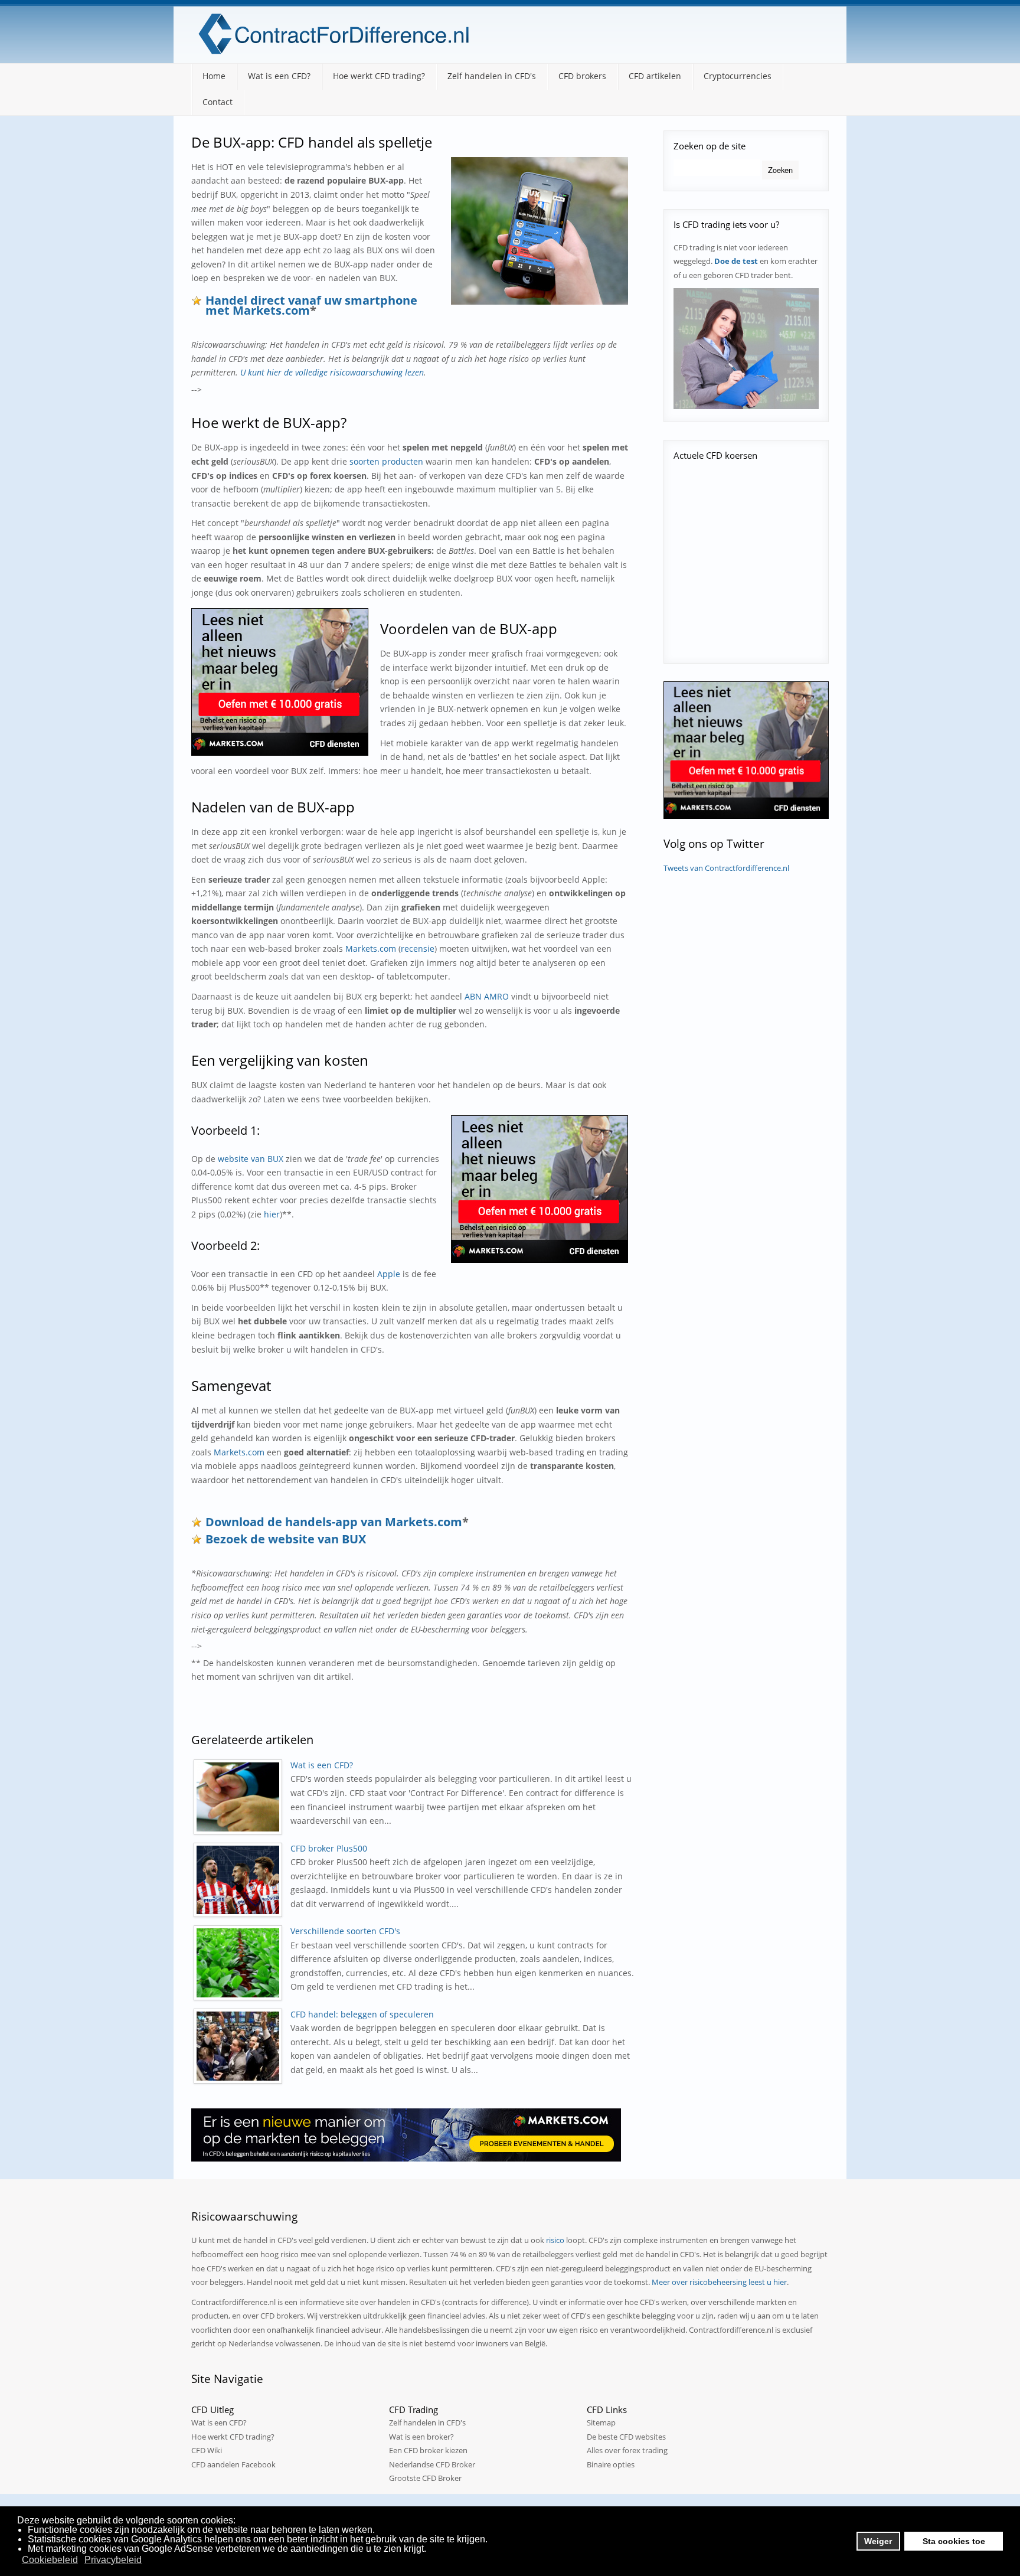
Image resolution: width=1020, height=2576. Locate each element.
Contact (218, 102)
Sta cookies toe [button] (954, 2541)
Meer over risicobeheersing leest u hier (719, 2282)
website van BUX (251, 1159)
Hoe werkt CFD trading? (379, 76)
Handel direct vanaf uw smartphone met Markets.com (311, 305)
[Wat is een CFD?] (241, 1797)
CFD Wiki (207, 2450)
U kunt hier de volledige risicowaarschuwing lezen (332, 372)
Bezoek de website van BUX (286, 1539)
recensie (418, 949)
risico (555, 2240)
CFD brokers (582, 76)
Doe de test (736, 261)
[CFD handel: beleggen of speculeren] (241, 2046)
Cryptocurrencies (738, 76)
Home (214, 76)
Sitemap (601, 2422)
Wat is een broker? (421, 2437)
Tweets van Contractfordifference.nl (726, 868)
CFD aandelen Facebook (233, 2464)
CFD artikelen (655, 76)
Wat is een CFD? (279, 76)
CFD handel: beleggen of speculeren (362, 2014)
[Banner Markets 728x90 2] (406, 2133)
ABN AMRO (487, 996)
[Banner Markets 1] (280, 681)
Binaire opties (611, 2464)
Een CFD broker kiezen (428, 2450)
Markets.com (371, 949)
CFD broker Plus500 (329, 1848)
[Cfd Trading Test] (746, 348)
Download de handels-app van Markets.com (334, 1522)
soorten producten (386, 461)
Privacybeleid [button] (113, 2560)
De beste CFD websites (626, 2437)
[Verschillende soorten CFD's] (241, 1963)
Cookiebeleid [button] (50, 2560)
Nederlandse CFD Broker (432, 2464)
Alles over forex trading (627, 2450)
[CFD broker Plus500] (241, 1880)
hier (272, 1214)
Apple (389, 1274)
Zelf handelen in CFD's (492, 76)
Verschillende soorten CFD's (345, 1931)
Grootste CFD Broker (425, 2478)
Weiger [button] (878, 2541)
